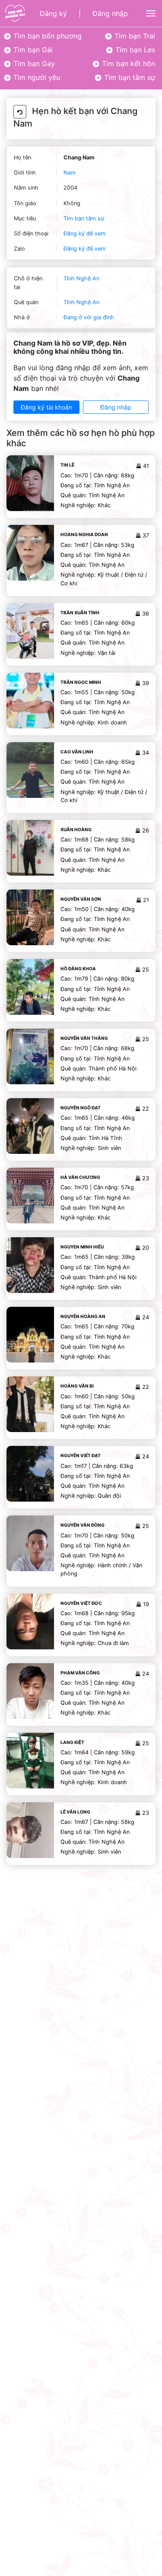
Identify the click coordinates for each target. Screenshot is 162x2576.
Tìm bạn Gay (33, 64)
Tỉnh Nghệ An (81, 278)
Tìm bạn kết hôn (127, 64)
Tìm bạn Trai (134, 36)
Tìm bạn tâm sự (129, 77)
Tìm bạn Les (134, 50)
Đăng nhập (110, 13)
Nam (70, 173)
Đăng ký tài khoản (46, 407)
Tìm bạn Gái (32, 50)
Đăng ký (53, 13)
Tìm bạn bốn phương (46, 36)
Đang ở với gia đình (89, 317)
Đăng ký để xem (84, 233)
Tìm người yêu (36, 77)
